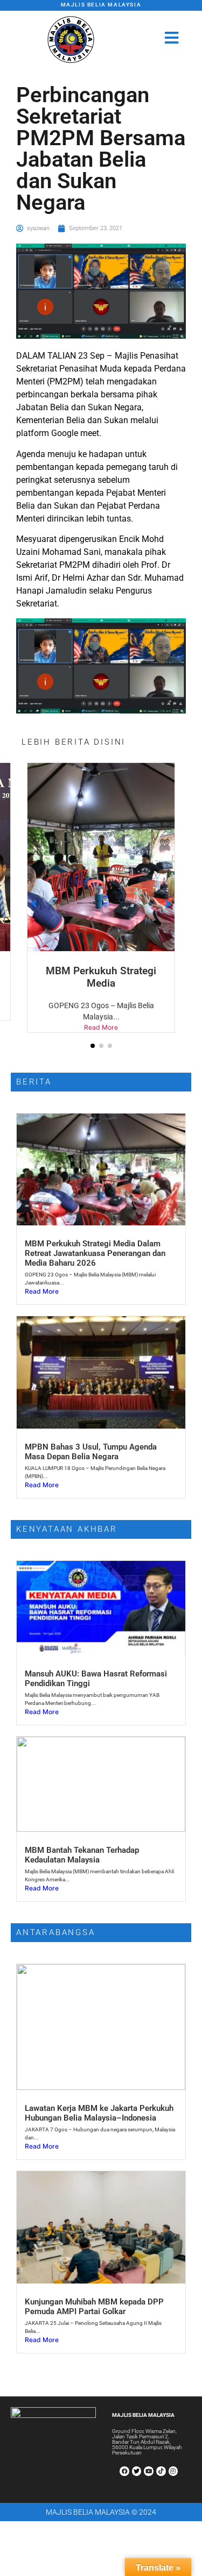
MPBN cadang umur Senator (101, 977)
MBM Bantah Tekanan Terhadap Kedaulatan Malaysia (82, 1855)
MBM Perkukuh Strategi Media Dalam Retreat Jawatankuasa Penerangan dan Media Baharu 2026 (95, 1253)
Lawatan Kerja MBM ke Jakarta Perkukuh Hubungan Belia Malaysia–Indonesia (99, 2113)
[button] (93, 1046)
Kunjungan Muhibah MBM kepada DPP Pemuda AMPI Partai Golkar (94, 2307)
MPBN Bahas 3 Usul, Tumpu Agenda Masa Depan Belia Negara (91, 1452)
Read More (101, 1027)
